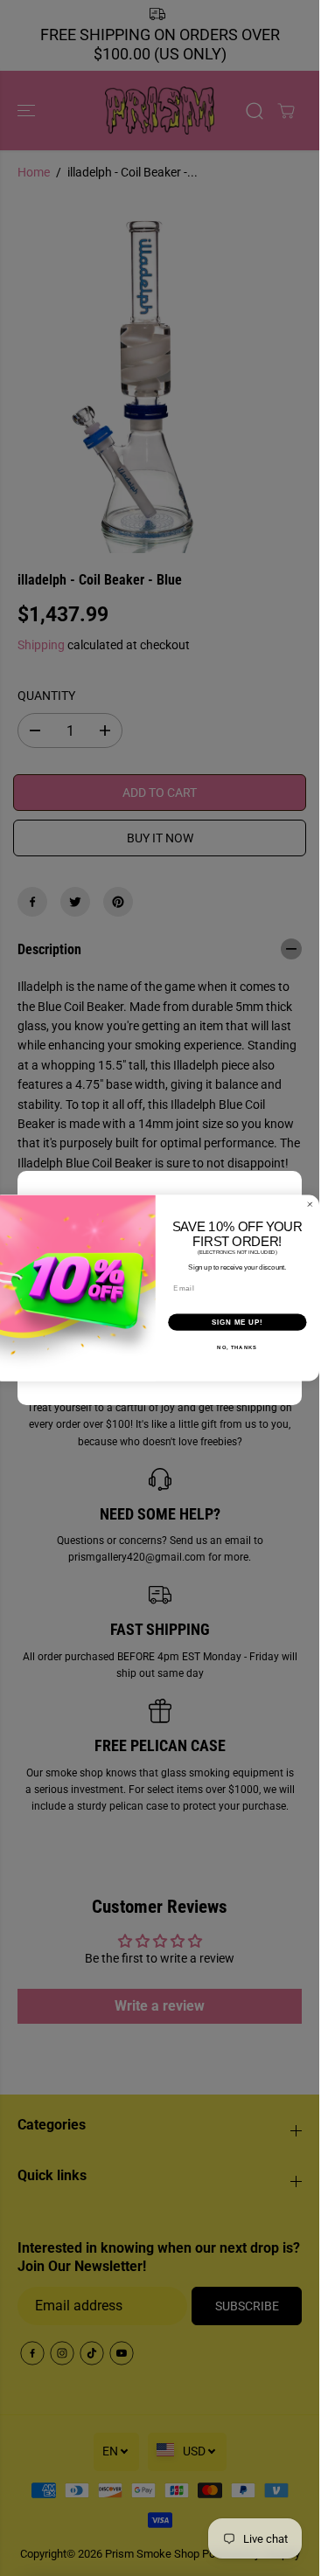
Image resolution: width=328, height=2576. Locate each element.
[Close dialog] (311, 1204)
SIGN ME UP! (237, 1322)
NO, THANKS (237, 1348)
